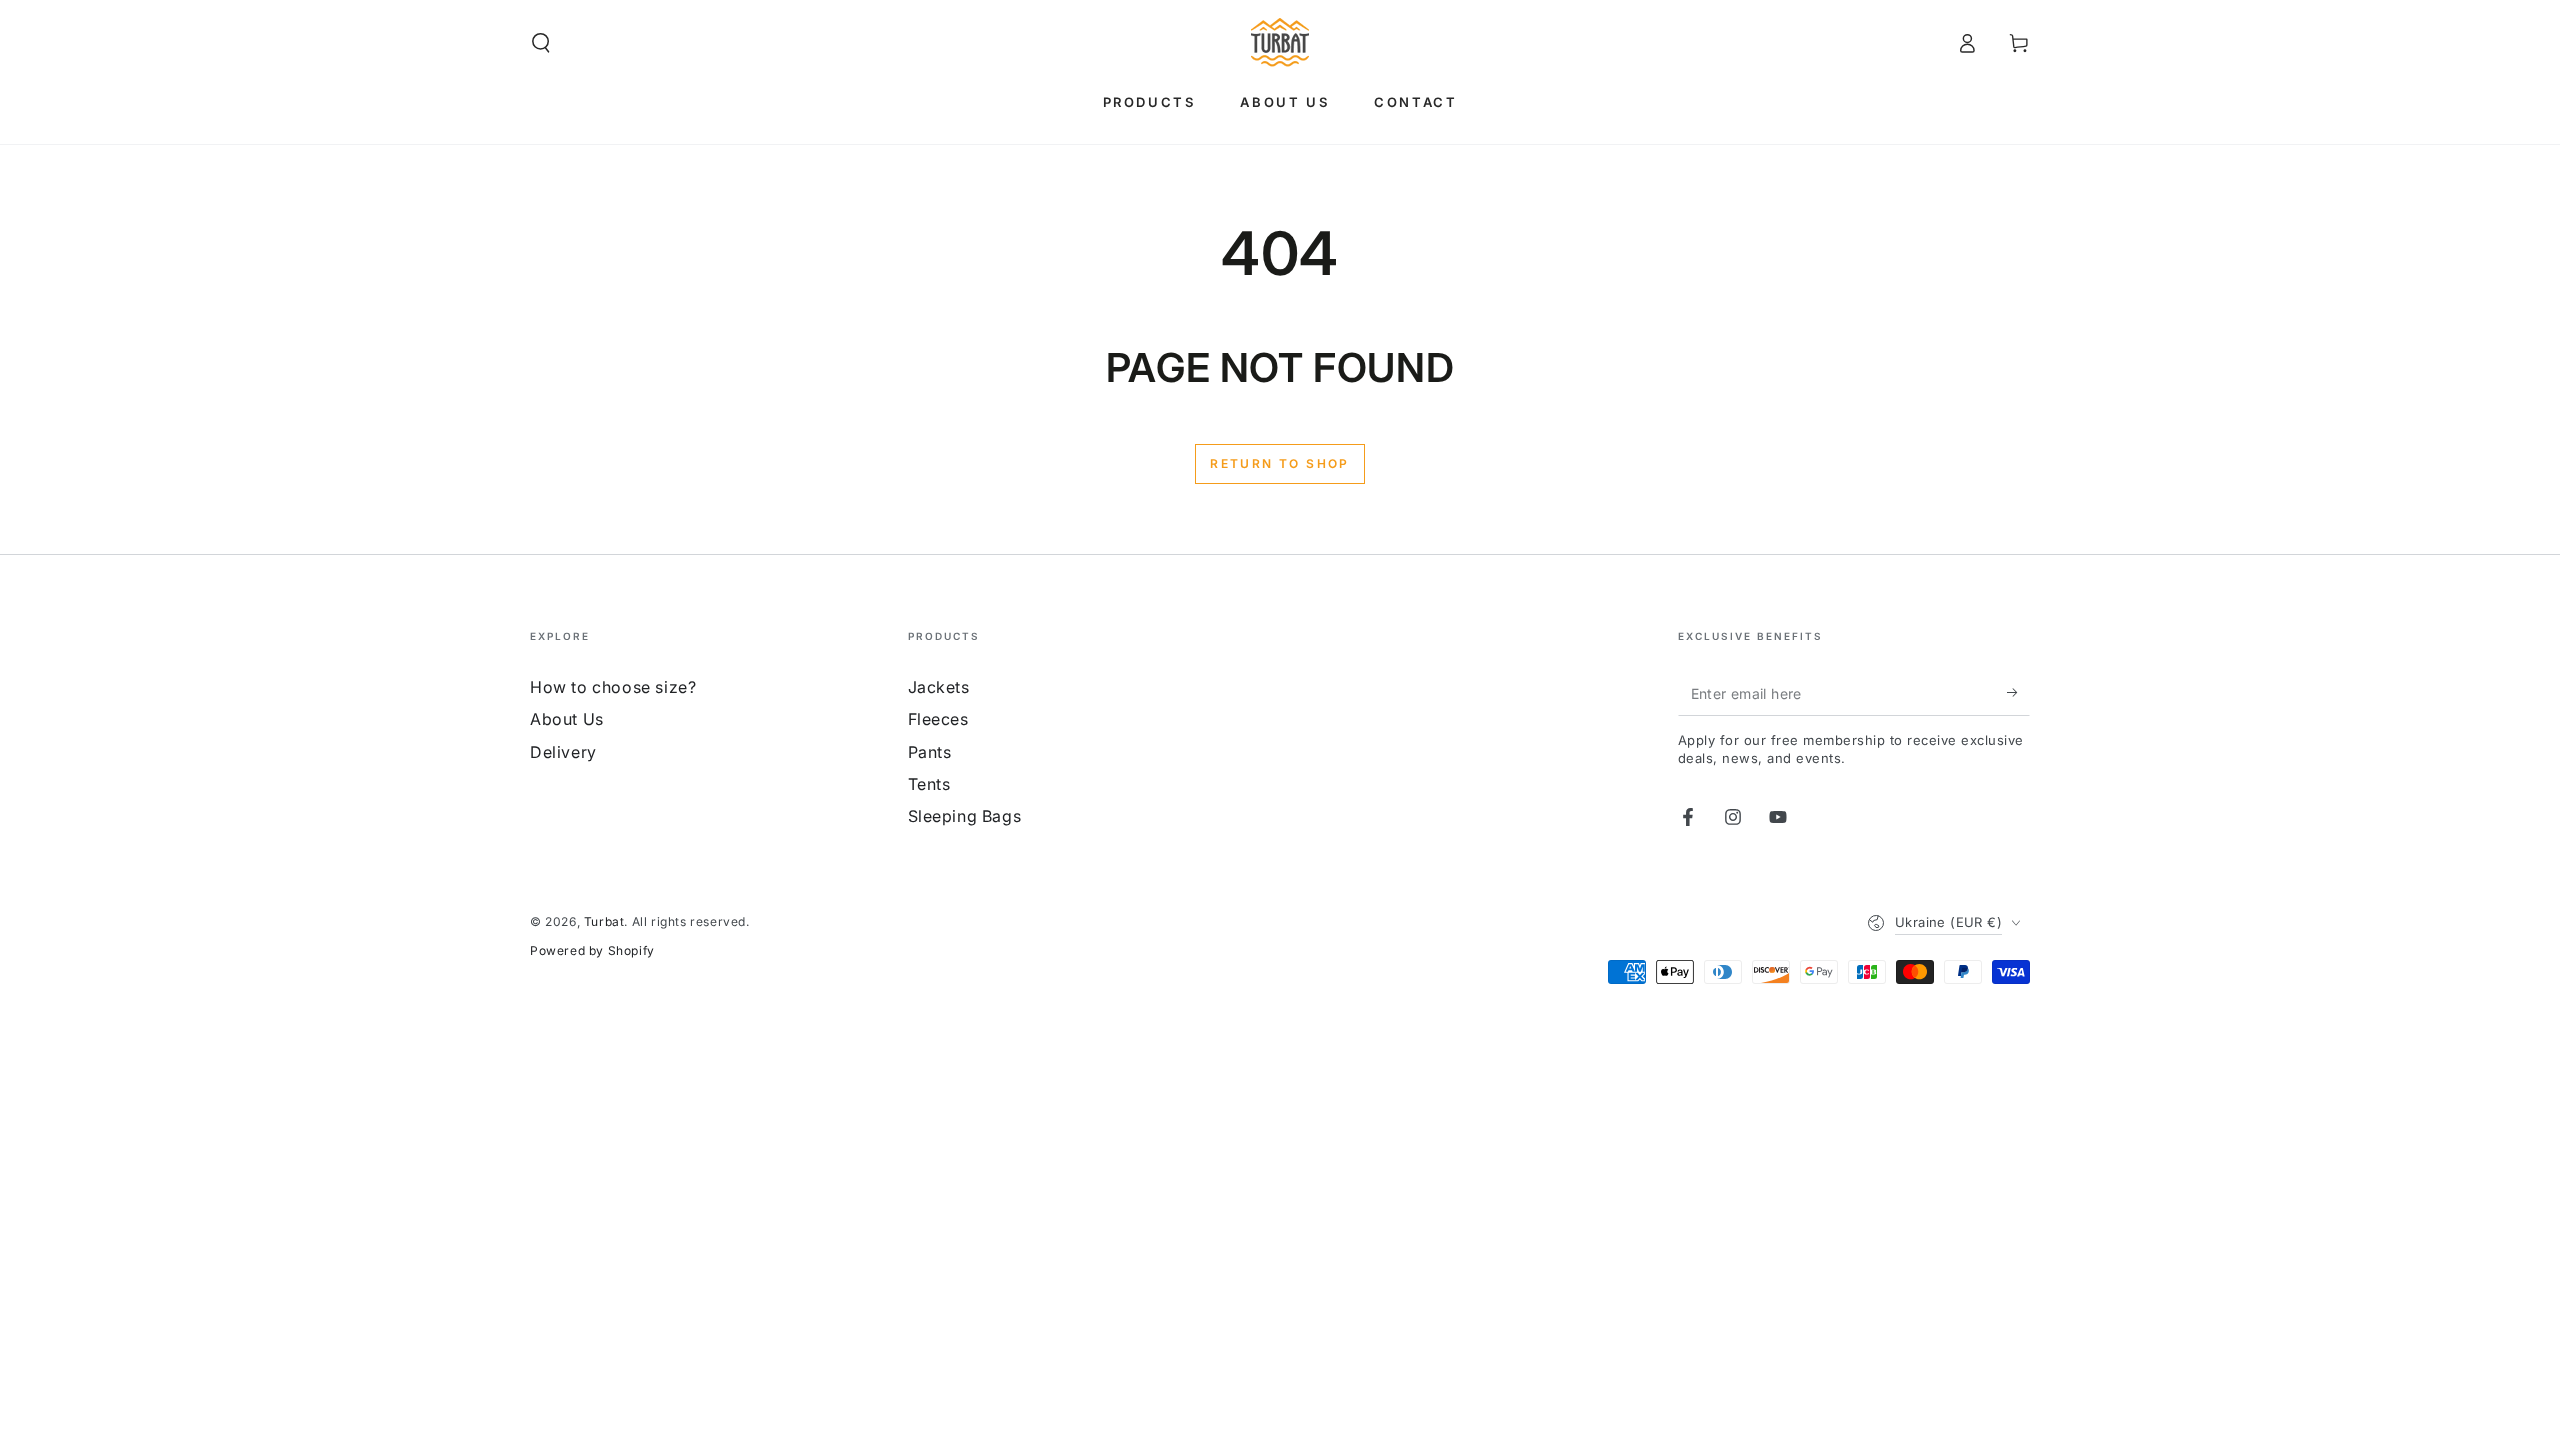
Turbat (604, 921)
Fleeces (938, 719)
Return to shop (1280, 463)
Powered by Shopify (592, 950)
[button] (541, 43)
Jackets (939, 687)
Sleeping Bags (965, 816)
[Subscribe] (2018, 693)
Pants (930, 752)
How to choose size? (613, 687)
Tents (929, 784)
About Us (567, 719)
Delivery (563, 752)
